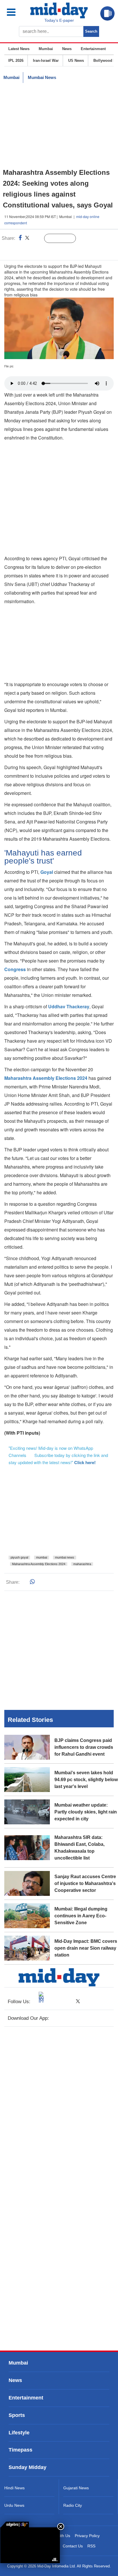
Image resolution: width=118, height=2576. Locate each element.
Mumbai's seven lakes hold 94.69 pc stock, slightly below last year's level (86, 1780)
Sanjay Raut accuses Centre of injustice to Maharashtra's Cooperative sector (85, 1883)
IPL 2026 (16, 61)
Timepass (20, 2450)
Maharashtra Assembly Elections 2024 (39, 1564)
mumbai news (65, 1557)
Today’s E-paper (59, 20)
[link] (15, 2524)
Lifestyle (19, 2433)
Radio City (73, 2505)
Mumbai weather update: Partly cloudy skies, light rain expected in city (86, 1812)
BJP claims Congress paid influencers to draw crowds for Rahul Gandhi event (84, 1747)
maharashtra (82, 1564)
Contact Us (73, 2546)
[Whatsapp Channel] (45, 250)
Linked (37, 239)
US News (76, 61)
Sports (17, 2415)
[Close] (61, 2527)
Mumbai (46, 49)
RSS (91, 2546)
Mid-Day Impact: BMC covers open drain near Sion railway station (86, 1948)
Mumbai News (42, 77)
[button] (16, 12)
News (67, 49)
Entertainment (93, 49)
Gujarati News (76, 2488)
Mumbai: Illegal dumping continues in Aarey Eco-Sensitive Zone (81, 1916)
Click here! (85, 1462)
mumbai (42, 1557)
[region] (59, 126)
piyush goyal (19, 1557)
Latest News (19, 49)
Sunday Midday (27, 2467)
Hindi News (14, 2488)
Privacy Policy (87, 2536)
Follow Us (64, 239)
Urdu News (14, 2505)
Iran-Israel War (46, 61)
